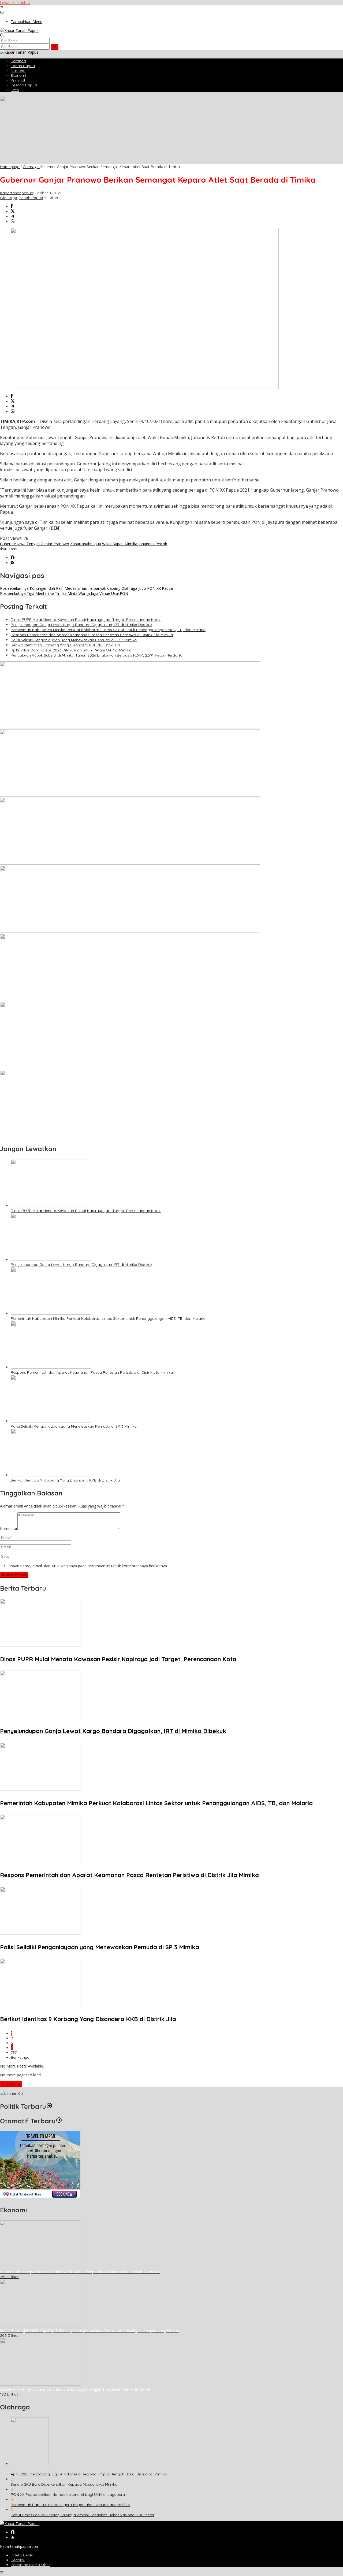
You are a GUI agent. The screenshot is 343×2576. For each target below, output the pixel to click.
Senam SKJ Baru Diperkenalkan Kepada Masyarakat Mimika (64, 2484)
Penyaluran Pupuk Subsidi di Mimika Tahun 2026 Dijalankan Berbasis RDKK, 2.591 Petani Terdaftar (97, 655)
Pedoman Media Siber (30, 2565)
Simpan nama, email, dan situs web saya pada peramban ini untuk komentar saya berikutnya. (87, 1566)
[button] (55, 47)
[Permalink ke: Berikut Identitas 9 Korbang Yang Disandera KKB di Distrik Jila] (51, 1475)
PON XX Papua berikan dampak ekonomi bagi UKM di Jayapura (68, 2494)
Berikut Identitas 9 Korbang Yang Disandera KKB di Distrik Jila (65, 645)
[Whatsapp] (13, 222)
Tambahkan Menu (27, 22)
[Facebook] (13, 558)
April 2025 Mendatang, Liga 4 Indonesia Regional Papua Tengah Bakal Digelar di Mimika (89, 2474)
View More (11, 2084)
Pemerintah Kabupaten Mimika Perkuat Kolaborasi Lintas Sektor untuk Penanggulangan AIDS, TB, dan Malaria (108, 630)
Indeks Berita (22, 2555)
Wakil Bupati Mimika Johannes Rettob (135, 544)
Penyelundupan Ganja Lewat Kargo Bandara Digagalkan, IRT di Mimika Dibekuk (81, 625)
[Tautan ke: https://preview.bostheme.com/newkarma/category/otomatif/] (59, 2121)
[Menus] (2, 8)
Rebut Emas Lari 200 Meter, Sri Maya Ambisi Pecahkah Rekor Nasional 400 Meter (83, 2515)
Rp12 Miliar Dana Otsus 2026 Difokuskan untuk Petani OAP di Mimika (71, 650)
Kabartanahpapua (86, 544)
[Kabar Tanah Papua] (19, 30)
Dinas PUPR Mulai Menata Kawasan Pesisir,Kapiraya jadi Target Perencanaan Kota (86, 620)
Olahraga (9, 198)
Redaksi (18, 2560)
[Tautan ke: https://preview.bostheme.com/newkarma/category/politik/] (49, 2106)
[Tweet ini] (13, 211)
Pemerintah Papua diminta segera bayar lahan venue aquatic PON (70, 2505)
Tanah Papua (31, 198)
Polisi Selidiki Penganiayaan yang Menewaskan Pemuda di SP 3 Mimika (74, 640)
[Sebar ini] (12, 206)
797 (14, 2052)
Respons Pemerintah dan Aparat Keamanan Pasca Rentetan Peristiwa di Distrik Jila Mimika (92, 635)
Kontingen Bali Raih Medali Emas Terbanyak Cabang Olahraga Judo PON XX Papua (86, 588)
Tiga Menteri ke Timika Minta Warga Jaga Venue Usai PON (64, 593)
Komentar (9, 1529)
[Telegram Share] (13, 217)
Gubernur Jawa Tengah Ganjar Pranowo (35, 544)
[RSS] (13, 563)
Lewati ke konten (15, 3)
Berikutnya (20, 2057)
